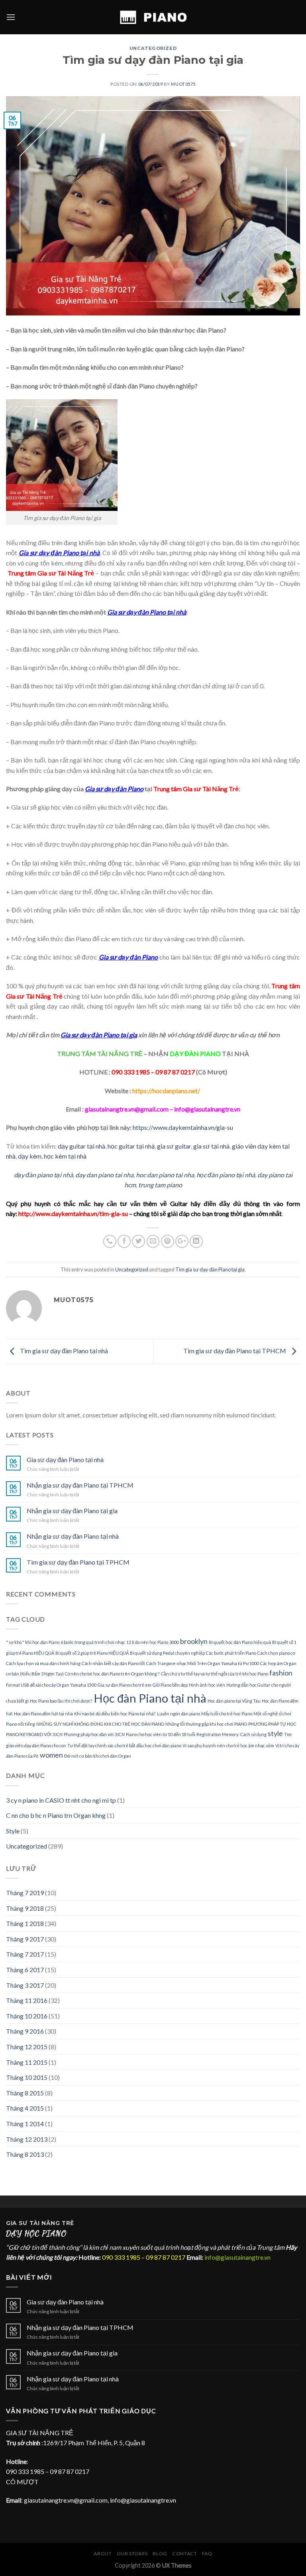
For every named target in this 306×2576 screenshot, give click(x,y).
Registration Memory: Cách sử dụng (231, 1734)
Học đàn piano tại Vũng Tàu (234, 1701)
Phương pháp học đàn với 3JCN (94, 1734)
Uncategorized (153, 48)
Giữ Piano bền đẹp (170, 1685)
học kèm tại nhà (65, 1156)
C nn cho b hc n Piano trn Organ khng (56, 1815)
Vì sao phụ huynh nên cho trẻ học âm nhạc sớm (228, 1745)
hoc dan (147, 1175)
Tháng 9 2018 (25, 1908)
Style (13, 1831)
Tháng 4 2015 (25, 2108)
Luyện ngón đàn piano (178, 1714)
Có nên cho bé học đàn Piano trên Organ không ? (112, 1674)
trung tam (152, 1185)
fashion (281, 1673)
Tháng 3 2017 (25, 1985)
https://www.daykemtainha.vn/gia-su (183, 1127)
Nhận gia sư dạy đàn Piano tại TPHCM (80, 1485)
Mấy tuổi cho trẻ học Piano (227, 1714)
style (275, 1733)
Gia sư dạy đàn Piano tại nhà (65, 1459)
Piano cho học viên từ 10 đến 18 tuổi (161, 1734)
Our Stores (132, 2553)
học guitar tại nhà (131, 1146)
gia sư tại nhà (211, 1146)
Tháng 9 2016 (25, 2031)
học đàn (208, 1175)
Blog (160, 2553)
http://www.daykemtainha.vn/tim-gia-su (73, 1213)
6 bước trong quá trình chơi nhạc (93, 1642)
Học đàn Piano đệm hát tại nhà (43, 1714)
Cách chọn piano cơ (276, 1653)
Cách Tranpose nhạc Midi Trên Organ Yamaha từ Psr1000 (203, 1663)
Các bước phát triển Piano (231, 1653)
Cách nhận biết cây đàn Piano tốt (113, 1663)
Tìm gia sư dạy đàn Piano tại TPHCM (235, 1351)
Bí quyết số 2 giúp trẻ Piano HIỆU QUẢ (92, 1653)
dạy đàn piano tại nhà (43, 1175)
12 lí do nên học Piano (147, 1642)
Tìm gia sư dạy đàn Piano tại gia (210, 1269)
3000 (174, 1642)
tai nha (184, 1175)
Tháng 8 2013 (25, 2154)
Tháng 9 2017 (25, 1939)
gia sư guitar (174, 1146)
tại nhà (245, 1175)
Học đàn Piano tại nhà (150, 1698)
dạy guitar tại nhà (81, 1146)
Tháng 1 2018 (25, 1923)
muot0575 (183, 84)
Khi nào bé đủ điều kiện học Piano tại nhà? (115, 1714)
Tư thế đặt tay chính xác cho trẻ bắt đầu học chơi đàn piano (124, 1745)
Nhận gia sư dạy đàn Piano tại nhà (73, 1536)
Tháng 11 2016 (27, 2000)
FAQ (207, 2553)
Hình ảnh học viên (207, 1685)
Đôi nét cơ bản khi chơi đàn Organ (98, 1756)
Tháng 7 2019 (25, 1893)
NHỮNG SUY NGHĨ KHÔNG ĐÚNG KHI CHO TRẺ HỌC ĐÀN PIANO (100, 1724)
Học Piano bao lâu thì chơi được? (61, 1701)
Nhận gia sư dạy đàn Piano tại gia (72, 1511)
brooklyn (194, 1641)
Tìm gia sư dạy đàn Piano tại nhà (63, 1351)
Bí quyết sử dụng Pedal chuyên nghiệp (167, 1653)
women (51, 1755)
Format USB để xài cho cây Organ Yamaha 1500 (51, 1685)
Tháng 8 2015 (25, 2093)
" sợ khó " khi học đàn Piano (33, 1642)
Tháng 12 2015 (27, 2047)
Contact (184, 2553)
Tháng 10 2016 (27, 2016)
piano (166, 1175)
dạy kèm (30, 1156)
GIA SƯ (18, 2223)
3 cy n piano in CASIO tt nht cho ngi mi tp (61, 1800)
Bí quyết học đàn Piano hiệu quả (240, 1642)
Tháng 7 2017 (25, 1954)
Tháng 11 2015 (27, 2062)
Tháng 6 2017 (25, 1970)
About (103, 2553)
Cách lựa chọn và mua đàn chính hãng (43, 1663)
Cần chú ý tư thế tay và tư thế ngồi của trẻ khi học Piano (215, 1674)
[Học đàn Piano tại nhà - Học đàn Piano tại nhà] (153, 17)
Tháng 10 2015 (27, 2077)
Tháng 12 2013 (27, 2139)
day (263, 1175)
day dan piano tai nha (104, 1175)
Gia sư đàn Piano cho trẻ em (125, 1685)
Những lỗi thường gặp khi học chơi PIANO (206, 1724)
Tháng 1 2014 (25, 2124)
